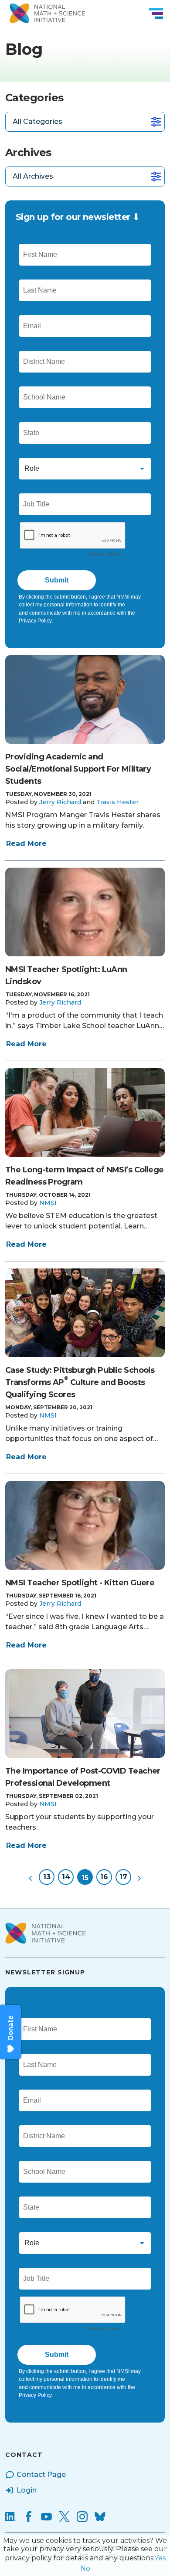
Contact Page (41, 2474)
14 (66, 1877)
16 (104, 1877)
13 (47, 1877)
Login (27, 2490)
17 (123, 1877)
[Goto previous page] (31, 1877)
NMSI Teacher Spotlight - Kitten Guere (80, 1583)
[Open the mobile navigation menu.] (156, 13)
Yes (160, 2558)
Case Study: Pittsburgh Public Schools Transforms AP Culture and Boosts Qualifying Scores (80, 1382)
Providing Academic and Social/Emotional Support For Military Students (78, 769)
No (85, 2568)
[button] (60, 802)
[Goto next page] (139, 1877)
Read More (26, 844)
